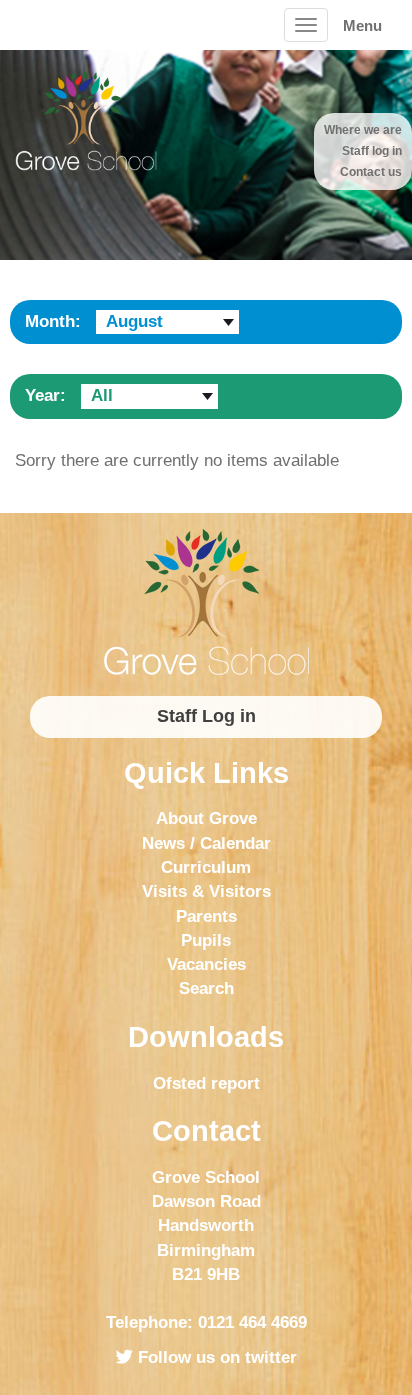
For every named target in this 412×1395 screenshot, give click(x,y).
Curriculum (206, 867)
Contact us (371, 172)
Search (206, 988)
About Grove (206, 818)
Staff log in (372, 151)
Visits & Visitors (206, 891)
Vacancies (206, 964)
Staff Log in (206, 716)
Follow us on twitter (215, 1357)
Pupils (206, 940)
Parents (206, 916)
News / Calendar (206, 843)
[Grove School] (206, 602)
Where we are (363, 130)
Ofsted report (206, 1083)
